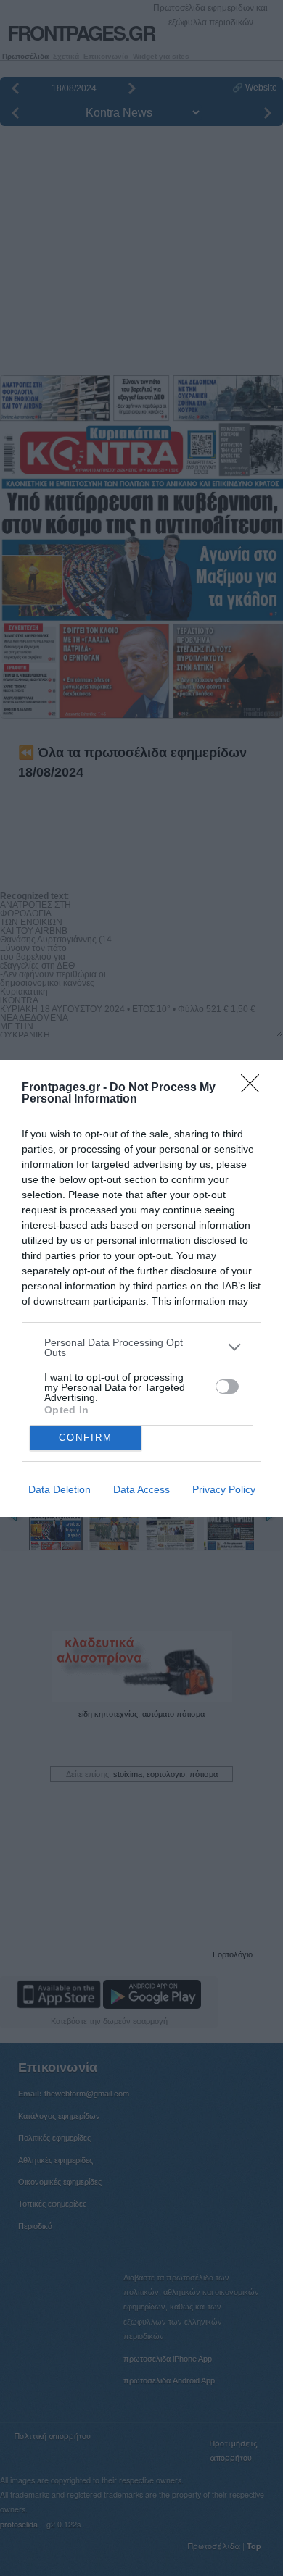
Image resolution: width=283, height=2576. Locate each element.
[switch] (227, 1387)
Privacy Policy (224, 1489)
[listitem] (141, 1347)
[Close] (255, 1088)
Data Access (141, 1489)
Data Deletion (60, 1489)
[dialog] (141, 1288)
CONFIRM (86, 1438)
